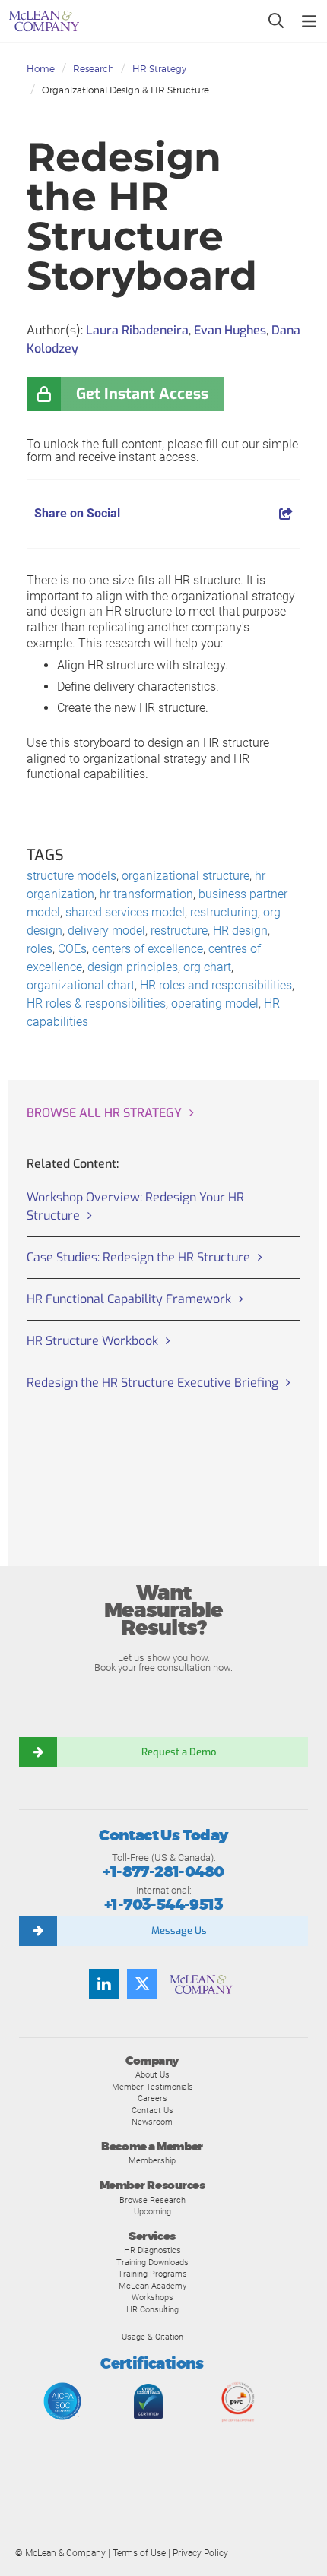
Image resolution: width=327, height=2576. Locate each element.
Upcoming (152, 2211)
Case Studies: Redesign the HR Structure (138, 1257)
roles (40, 949)
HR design (240, 930)
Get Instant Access (142, 394)
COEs (72, 949)
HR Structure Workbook (92, 1341)
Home (41, 69)
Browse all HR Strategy (104, 1113)
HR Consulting (152, 2309)
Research (94, 69)
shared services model (125, 912)
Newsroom (152, 2122)
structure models (71, 876)
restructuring (224, 912)
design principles (133, 967)
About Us (152, 2074)
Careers (152, 2098)
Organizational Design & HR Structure (125, 90)
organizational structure (186, 876)
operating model (215, 1003)
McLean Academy (152, 2286)
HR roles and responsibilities (216, 985)
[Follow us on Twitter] (142, 1984)
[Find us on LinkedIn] (104, 1984)
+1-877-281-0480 (163, 1872)
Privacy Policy (200, 2553)
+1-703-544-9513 (163, 1905)
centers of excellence (148, 949)
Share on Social (77, 513)
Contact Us (152, 2110)
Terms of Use (139, 2553)
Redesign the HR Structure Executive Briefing (152, 1383)
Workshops (152, 2297)
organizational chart (81, 985)
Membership (152, 2160)
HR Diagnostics (152, 2250)
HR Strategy (159, 69)
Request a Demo (179, 1752)
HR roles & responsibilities (96, 1003)
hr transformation (146, 894)
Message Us (179, 1930)
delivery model (106, 930)
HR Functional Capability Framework (129, 1299)
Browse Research (152, 2200)
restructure (179, 930)
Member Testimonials (152, 2087)
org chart (207, 967)
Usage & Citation (152, 2337)
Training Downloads (152, 2262)
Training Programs (152, 2274)
